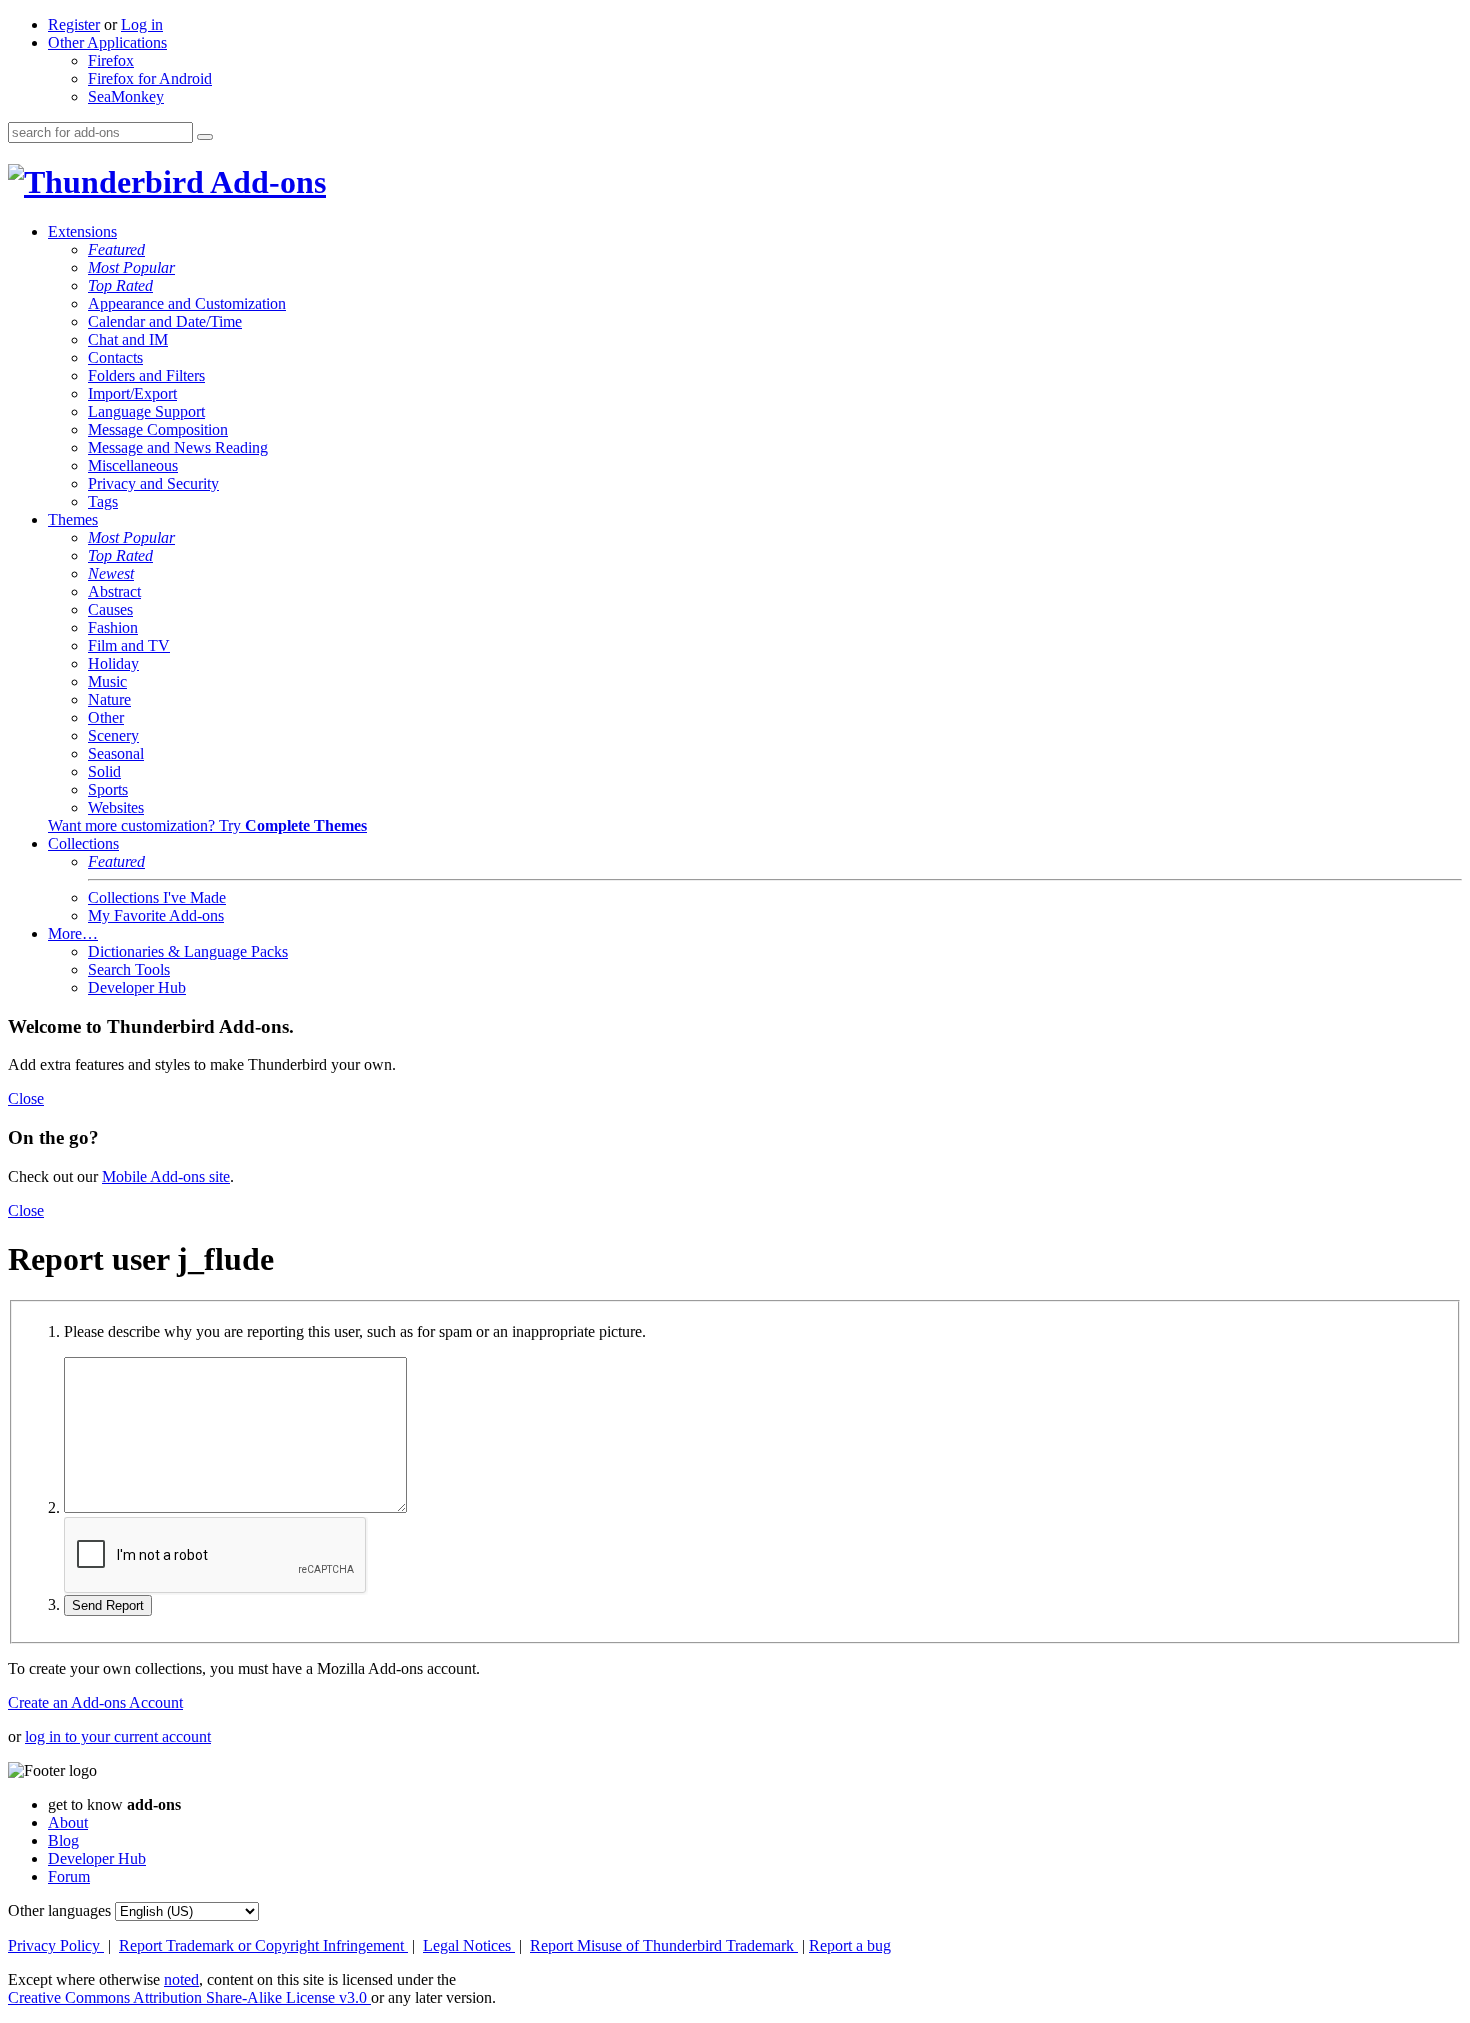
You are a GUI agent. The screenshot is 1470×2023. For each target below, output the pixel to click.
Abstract (114, 591)
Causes (110, 609)
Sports (108, 789)
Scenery (113, 735)
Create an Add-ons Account (95, 1702)
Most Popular (131, 267)
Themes (73, 519)
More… (73, 933)
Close (26, 1098)
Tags (103, 501)
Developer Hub (137, 987)
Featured (116, 249)
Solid (104, 771)
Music (107, 681)
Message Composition (158, 429)
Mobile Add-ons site (166, 1176)
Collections (83, 843)
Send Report (108, 1605)
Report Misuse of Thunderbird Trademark (664, 1945)
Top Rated (120, 285)
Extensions (82, 231)
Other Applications (107, 42)
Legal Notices (469, 1945)
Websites (116, 807)
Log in (142, 24)
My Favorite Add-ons (156, 915)
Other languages (59, 1910)
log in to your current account (118, 1736)
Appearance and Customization (187, 303)
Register (74, 24)
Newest (111, 573)
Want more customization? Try (207, 825)
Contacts (115, 357)
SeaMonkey (126, 96)
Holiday (113, 663)
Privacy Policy (56, 1945)
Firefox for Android (150, 78)
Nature (109, 699)
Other (106, 717)
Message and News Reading (178, 447)
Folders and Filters (146, 375)
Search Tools (129, 969)
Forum (69, 1876)
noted (181, 1979)
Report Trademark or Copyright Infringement (263, 1945)
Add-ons (265, 182)
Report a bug (850, 1945)
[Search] (205, 137)
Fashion (113, 627)
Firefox (111, 60)
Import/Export (132, 393)
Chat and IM (128, 339)
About (68, 1822)
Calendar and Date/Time (165, 321)
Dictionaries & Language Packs (188, 951)
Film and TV (129, 645)
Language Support (146, 411)
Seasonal (116, 753)
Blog (63, 1840)
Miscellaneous (133, 465)
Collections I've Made (157, 897)
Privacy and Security (153, 483)
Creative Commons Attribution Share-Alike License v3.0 (189, 1997)
